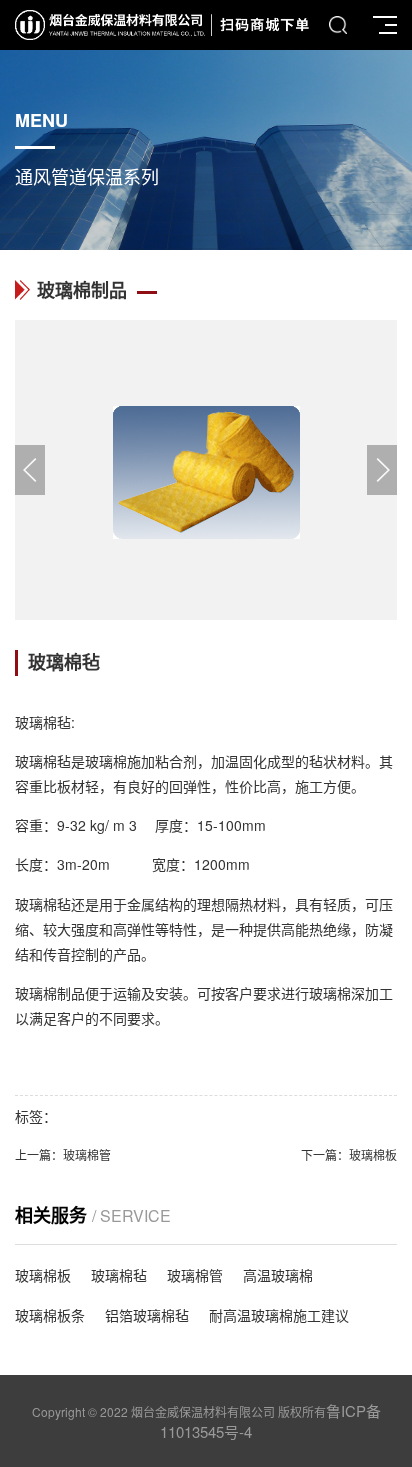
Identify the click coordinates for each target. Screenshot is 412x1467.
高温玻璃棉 (278, 1275)
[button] (382, 470)
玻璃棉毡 (119, 1275)
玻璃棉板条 (50, 1315)
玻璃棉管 (87, 1154)
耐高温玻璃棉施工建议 (279, 1315)
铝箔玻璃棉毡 (147, 1315)
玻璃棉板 (373, 1154)
